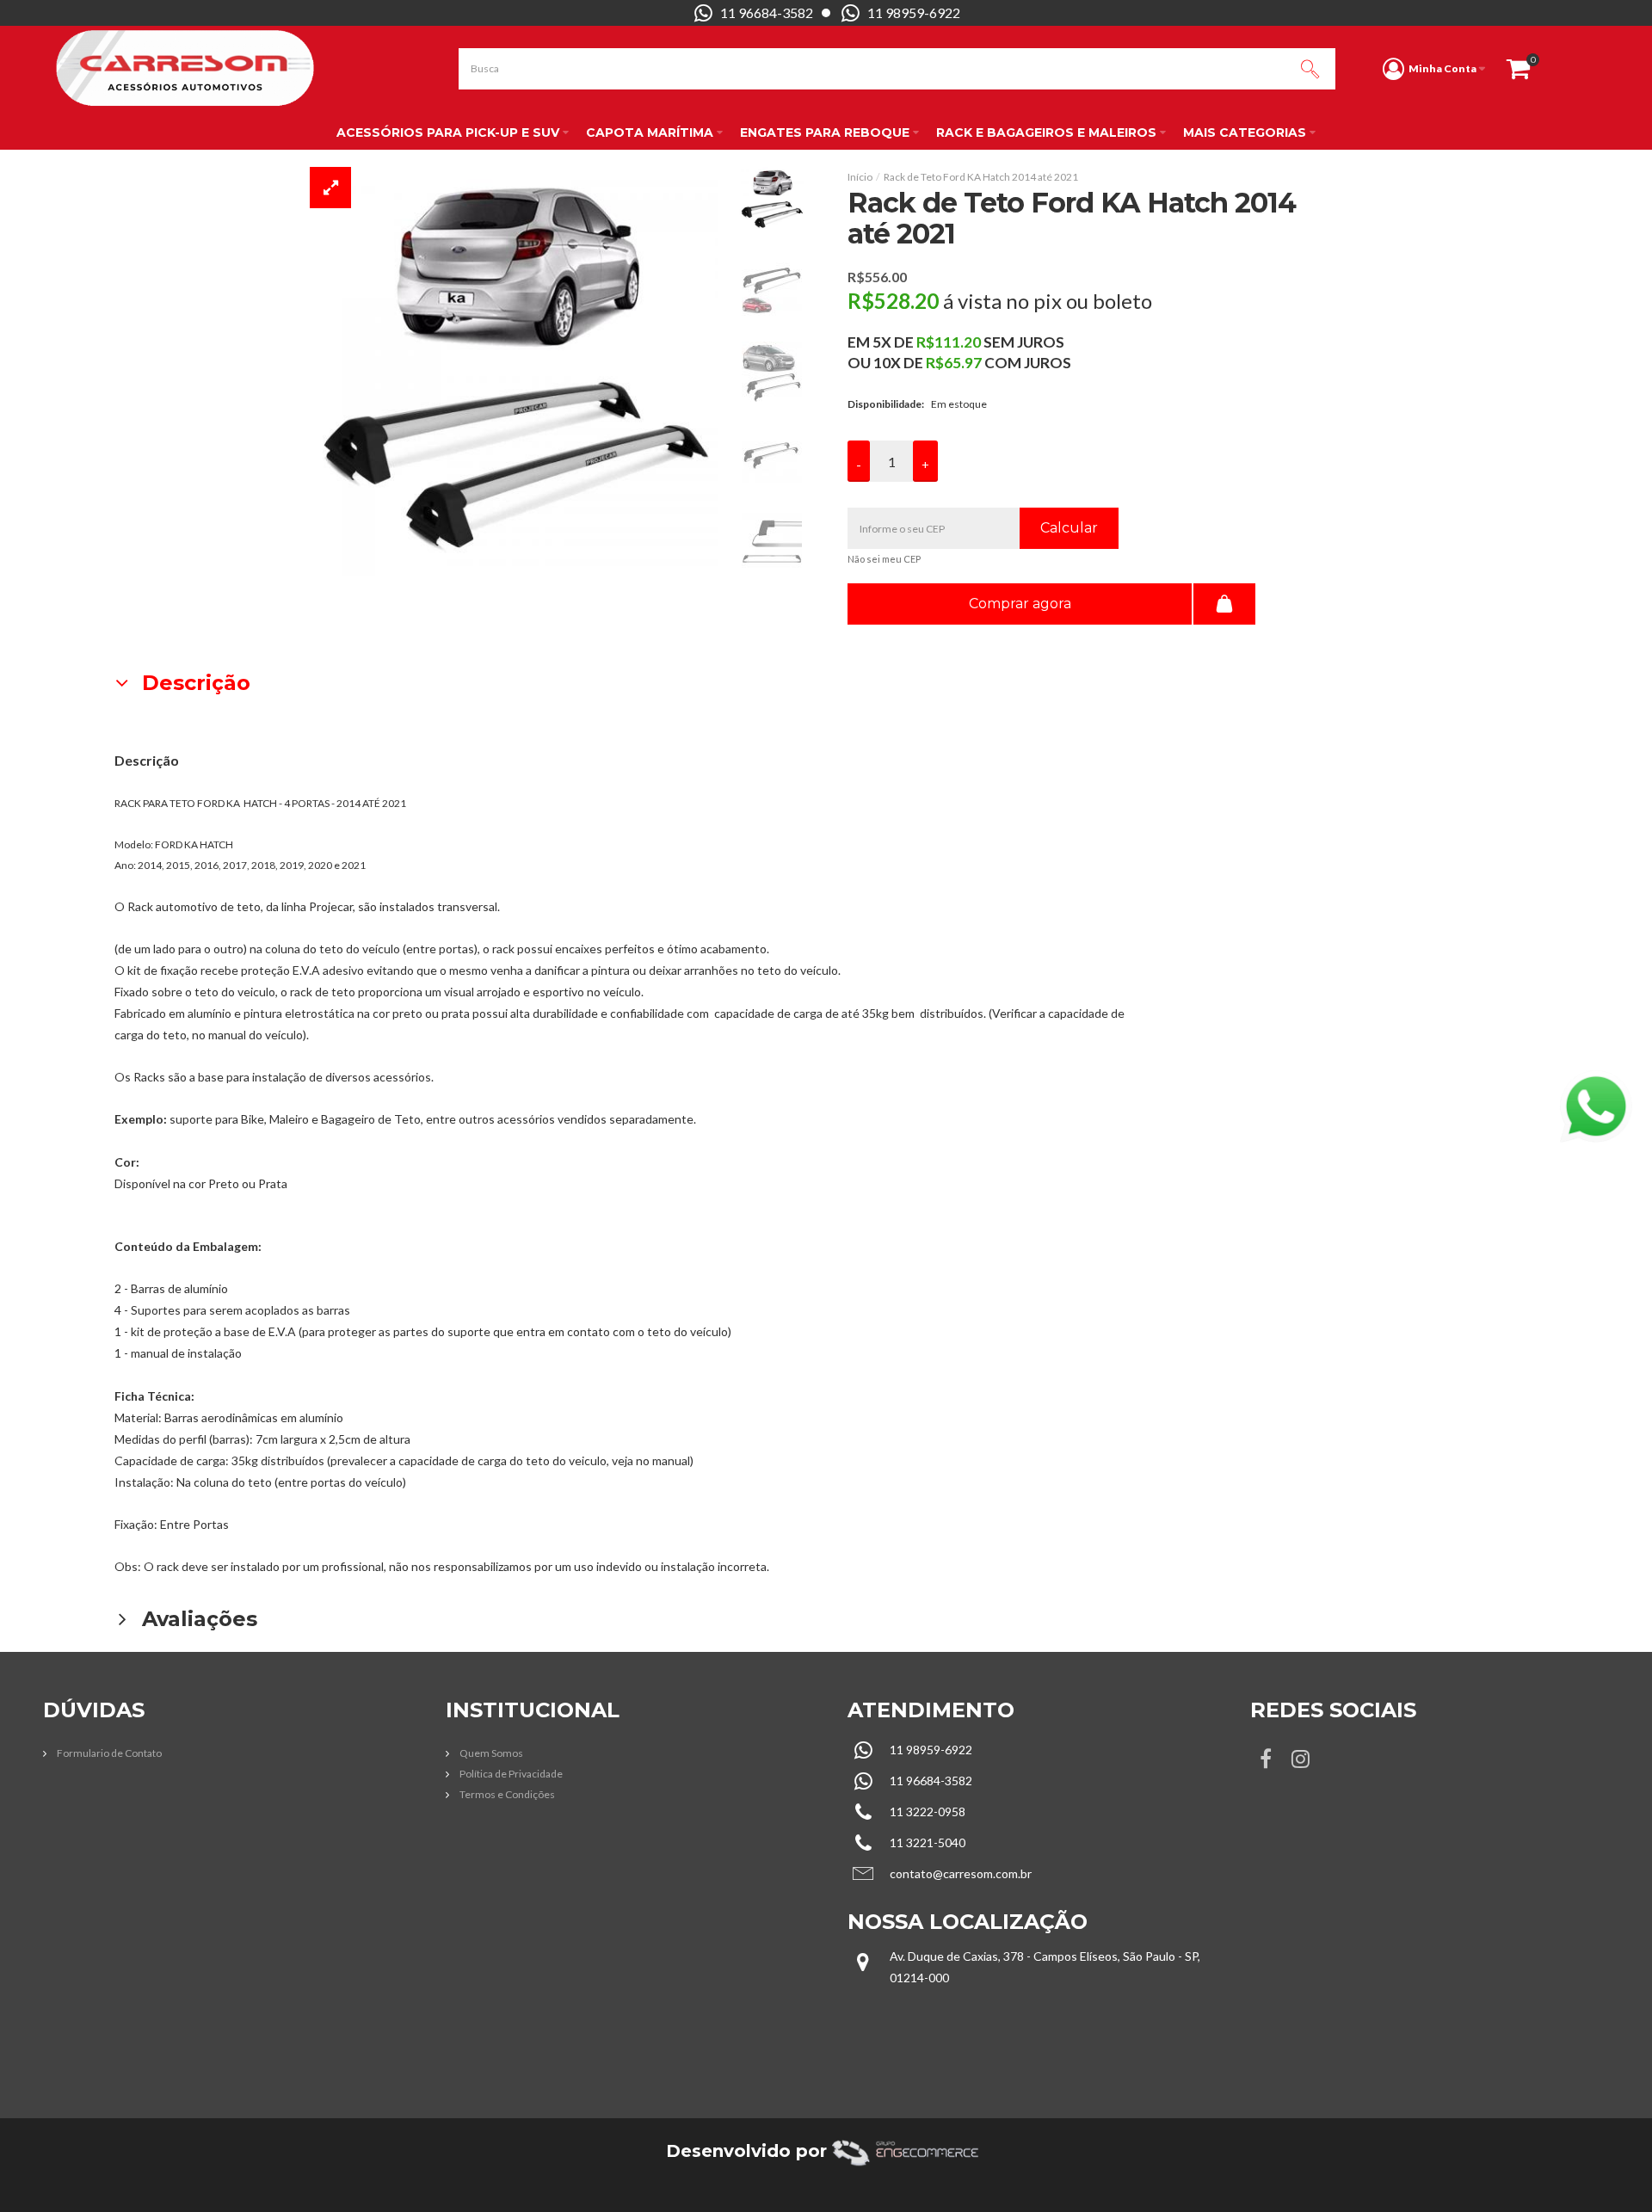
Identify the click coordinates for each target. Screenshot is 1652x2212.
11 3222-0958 (928, 1811)
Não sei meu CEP (884, 559)
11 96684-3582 (767, 12)
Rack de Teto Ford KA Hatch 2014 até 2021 (981, 177)
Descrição (193, 683)
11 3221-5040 (928, 1842)
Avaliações (197, 1619)
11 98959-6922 (914, 12)
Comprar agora (1020, 604)
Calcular (1069, 528)
